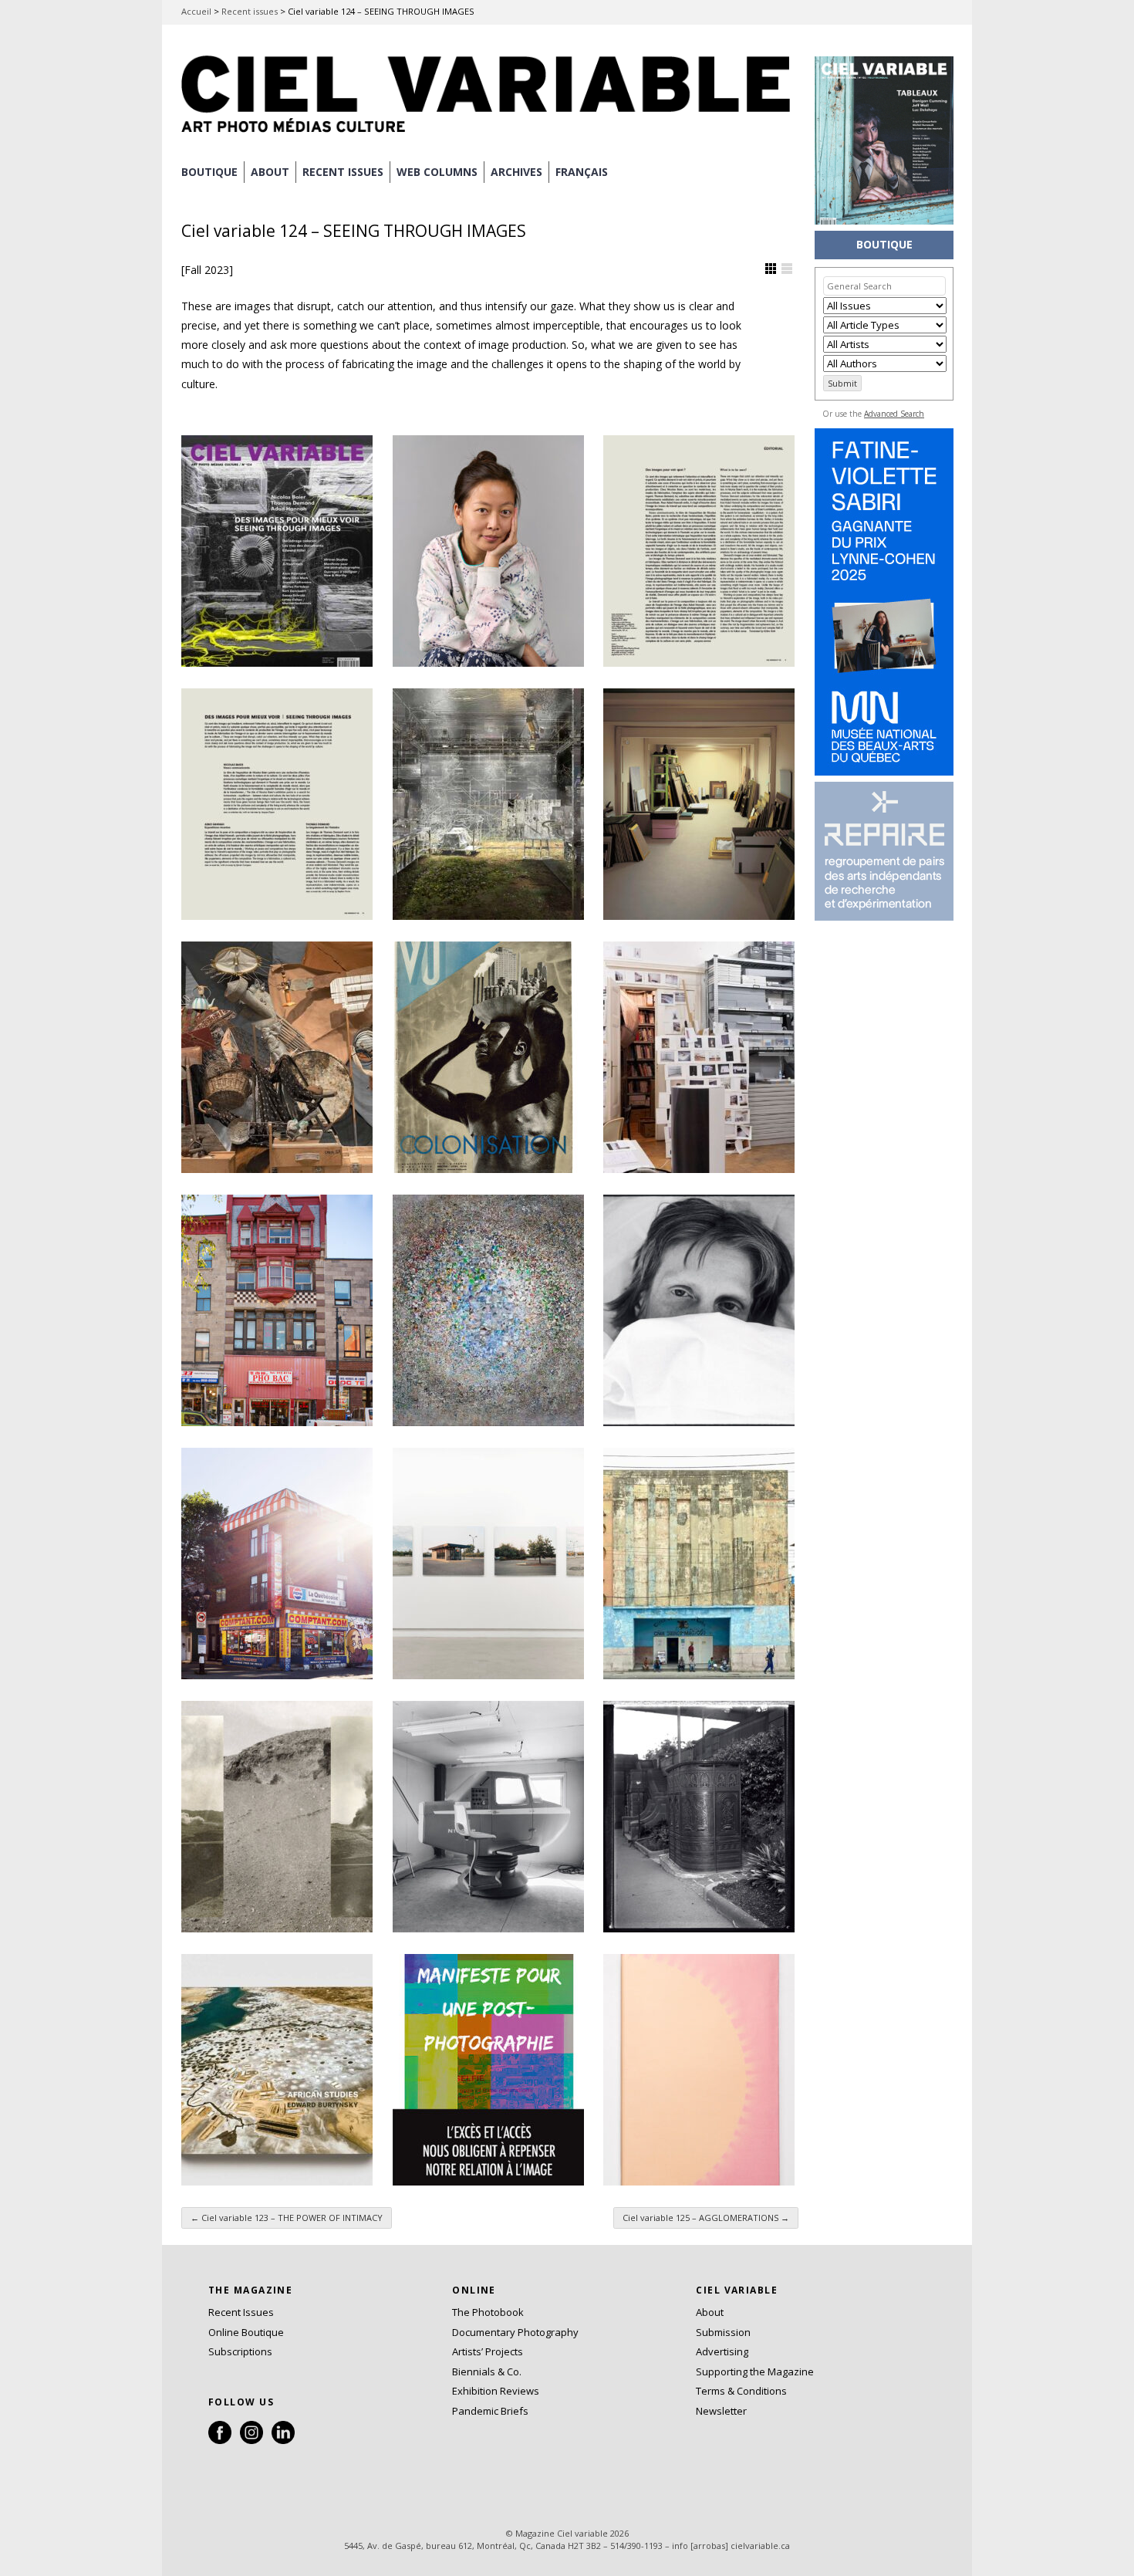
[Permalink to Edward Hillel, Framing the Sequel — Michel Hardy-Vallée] (277, 1310)
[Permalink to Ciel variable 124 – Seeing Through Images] (277, 551)
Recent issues (250, 11)
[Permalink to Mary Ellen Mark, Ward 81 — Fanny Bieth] (699, 1310)
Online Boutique (246, 2332)
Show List (787, 269)
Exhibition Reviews (496, 2391)
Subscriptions (240, 2351)
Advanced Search (894, 414)
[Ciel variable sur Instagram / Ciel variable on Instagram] (251, 2440)
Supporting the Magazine (755, 2371)
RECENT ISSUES (343, 172)
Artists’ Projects (488, 2351)
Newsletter (721, 2411)
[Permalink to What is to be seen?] (699, 551)
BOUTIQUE (209, 172)
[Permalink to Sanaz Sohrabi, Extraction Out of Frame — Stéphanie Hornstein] (277, 1817)
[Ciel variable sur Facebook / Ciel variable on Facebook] (220, 2440)
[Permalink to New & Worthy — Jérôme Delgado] (699, 2070)
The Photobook (488, 2312)
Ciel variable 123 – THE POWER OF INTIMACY (287, 2218)
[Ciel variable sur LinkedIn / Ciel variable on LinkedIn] (283, 2440)
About (270, 172)
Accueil (196, 11)
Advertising (722, 2351)
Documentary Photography (515, 2332)
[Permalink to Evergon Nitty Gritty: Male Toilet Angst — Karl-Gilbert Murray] (699, 1817)
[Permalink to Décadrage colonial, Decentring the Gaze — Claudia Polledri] (488, 1057)
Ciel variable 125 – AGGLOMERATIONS (706, 2218)
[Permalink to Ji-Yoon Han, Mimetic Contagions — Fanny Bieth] (488, 551)
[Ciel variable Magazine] (490, 135)
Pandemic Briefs (490, 2411)
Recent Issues (241, 2312)
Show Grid (771, 269)
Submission (723, 2332)
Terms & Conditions (741, 2391)
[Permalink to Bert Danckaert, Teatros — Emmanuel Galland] (699, 1564)
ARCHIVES (516, 172)
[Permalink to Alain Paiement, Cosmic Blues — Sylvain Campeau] (488, 1310)
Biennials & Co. (487, 2371)
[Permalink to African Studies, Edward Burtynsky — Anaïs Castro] (277, 2070)
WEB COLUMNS (437, 172)
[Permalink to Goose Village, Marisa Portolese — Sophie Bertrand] (488, 1564)
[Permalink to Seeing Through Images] (277, 804)
